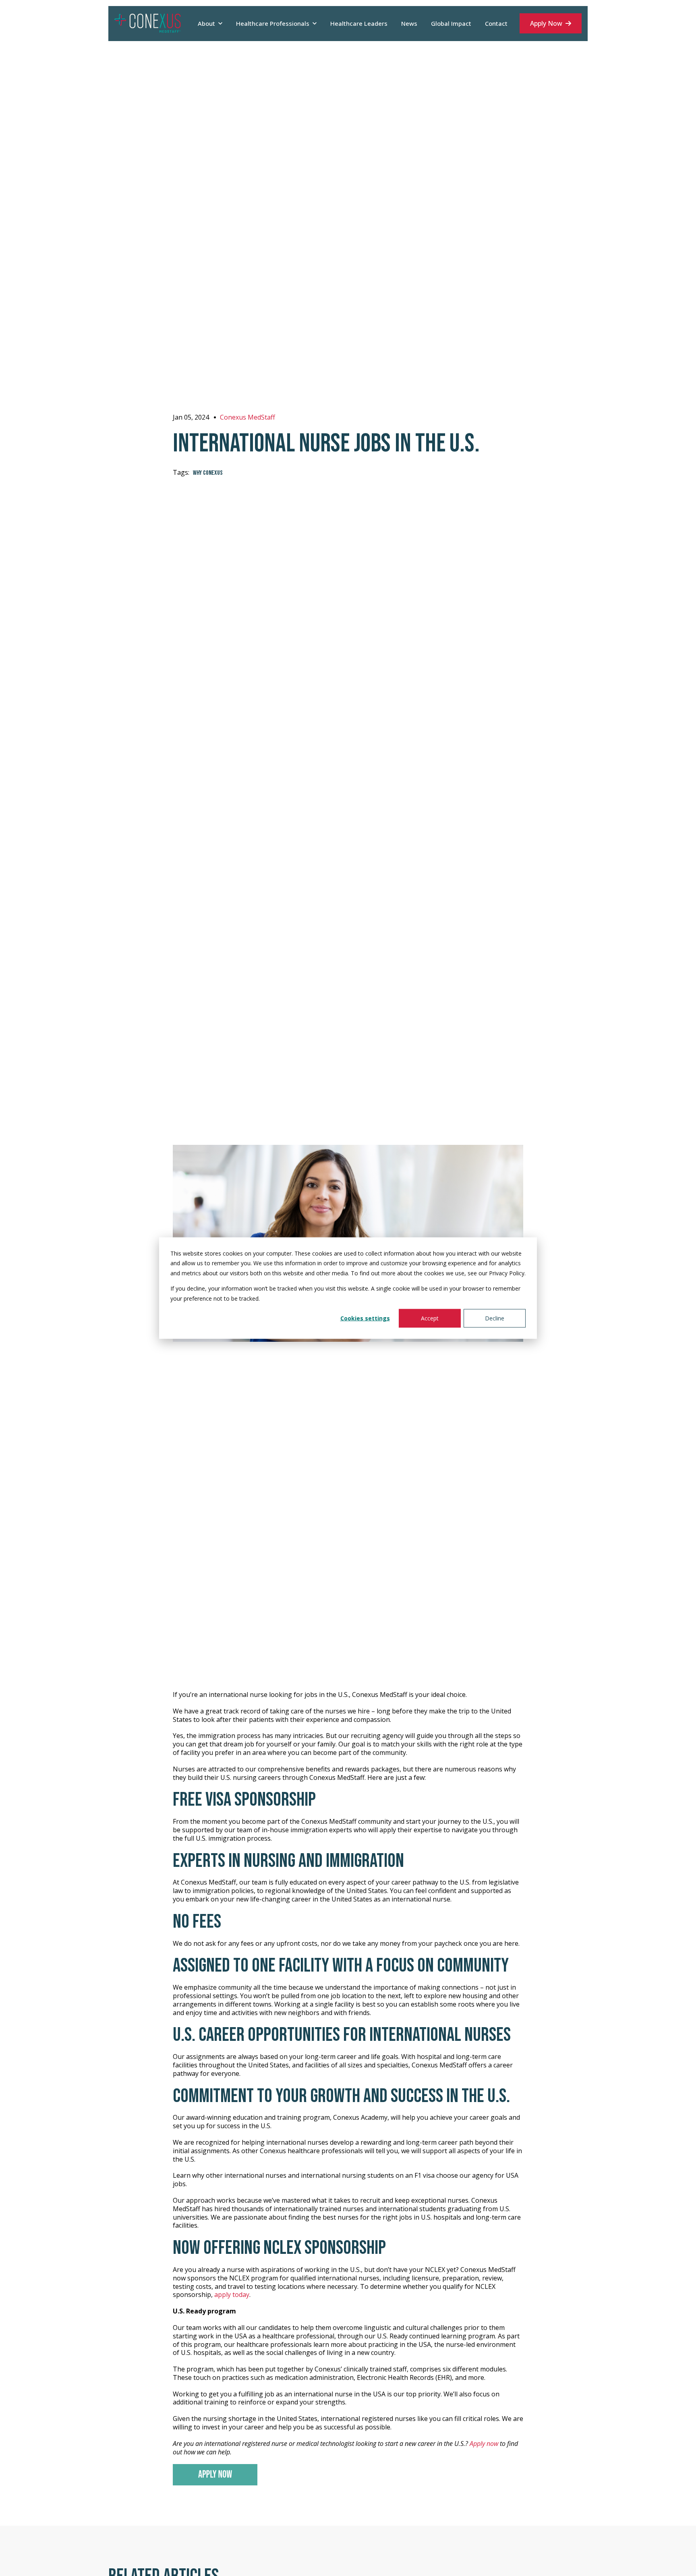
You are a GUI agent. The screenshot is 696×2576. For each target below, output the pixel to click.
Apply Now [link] (546, 23)
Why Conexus (208, 473)
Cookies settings (365, 1318)
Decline (495, 1318)
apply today (232, 2295)
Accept (430, 1318)
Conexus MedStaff (248, 417)
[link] (148, 23)
